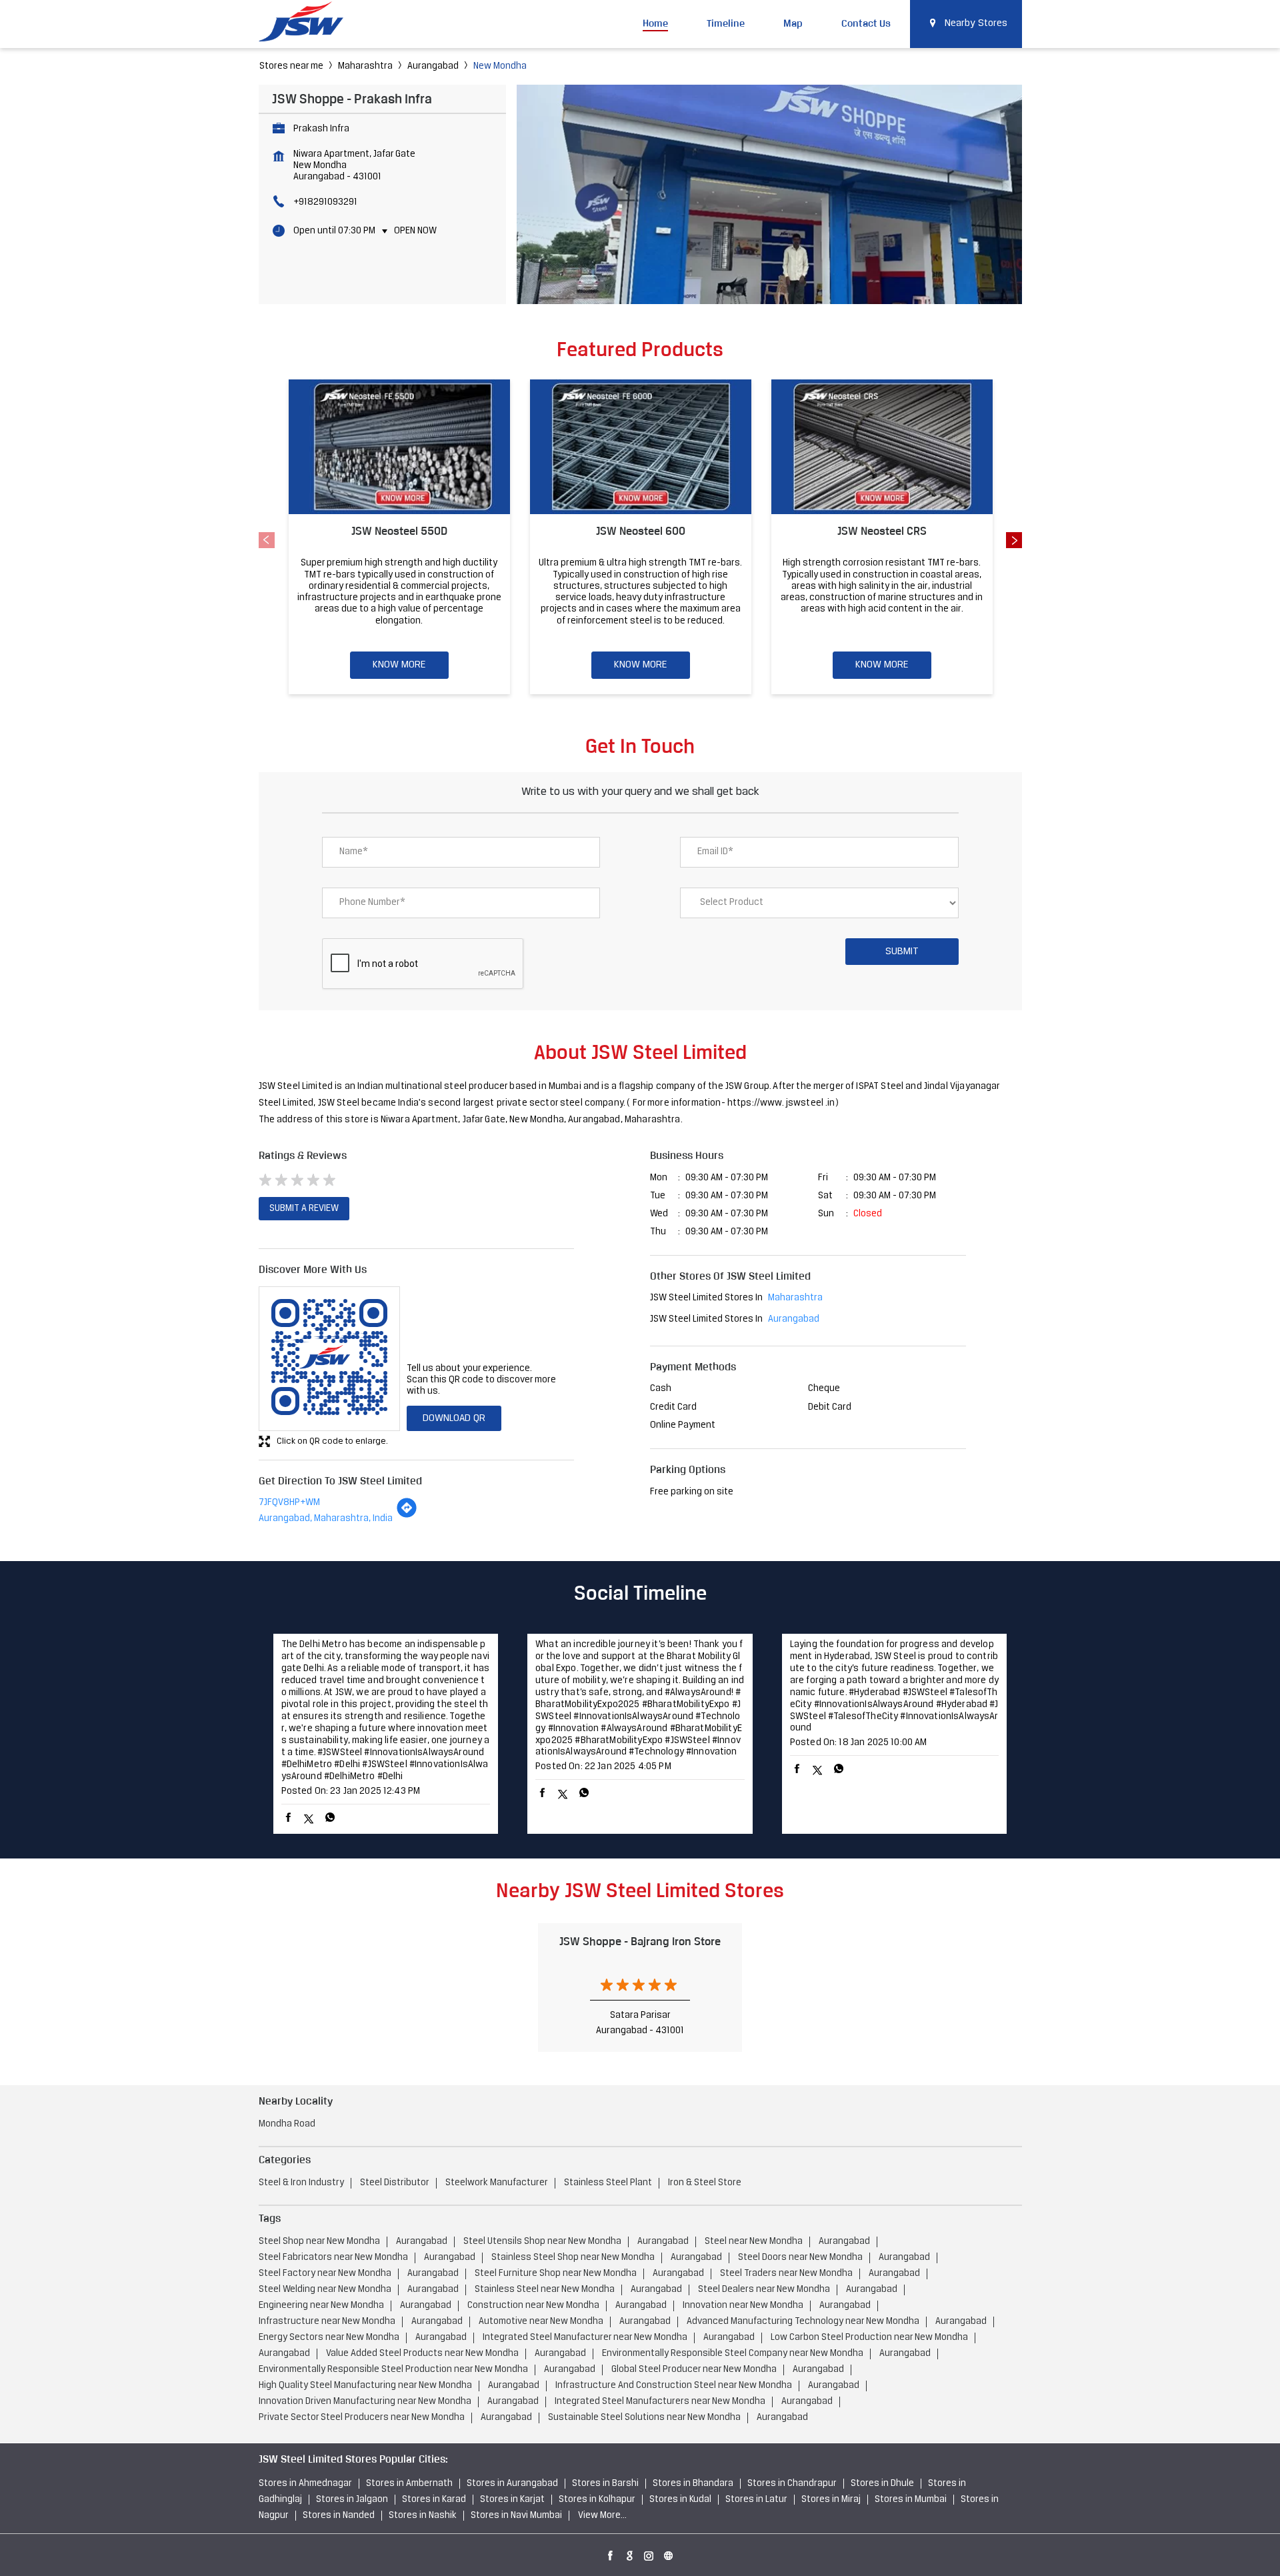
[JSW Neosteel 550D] (399, 447)
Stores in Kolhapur (597, 2500)
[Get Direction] (407, 1516)
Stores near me (291, 66)
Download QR (454, 1418)
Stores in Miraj (831, 2500)
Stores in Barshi (605, 2484)
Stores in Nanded (339, 2516)
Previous (267, 540)
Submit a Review (304, 1209)
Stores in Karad (434, 2500)
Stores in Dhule (882, 2484)
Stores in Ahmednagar (305, 2484)
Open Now (415, 231)
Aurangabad (433, 66)
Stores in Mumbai (911, 2500)
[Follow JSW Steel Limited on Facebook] (611, 2553)
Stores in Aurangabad (512, 2484)
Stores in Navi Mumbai (516, 2516)
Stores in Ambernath (409, 2484)
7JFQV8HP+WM (289, 1503)
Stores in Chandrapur (792, 2484)
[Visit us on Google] (630, 2553)
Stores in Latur (756, 2500)
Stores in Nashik (423, 2516)
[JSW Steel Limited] (309, 24)
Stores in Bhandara (693, 2484)
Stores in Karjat (512, 2500)
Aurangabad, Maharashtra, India (326, 1519)
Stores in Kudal (680, 2500)
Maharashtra (365, 66)
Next (1014, 540)
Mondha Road (287, 2124)
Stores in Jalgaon (352, 2500)
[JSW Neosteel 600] (641, 447)
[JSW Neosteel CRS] (882, 447)
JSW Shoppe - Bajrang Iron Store (640, 1941)
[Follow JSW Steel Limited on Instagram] (649, 2553)
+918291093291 (325, 202)
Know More (399, 665)
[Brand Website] (669, 2553)
